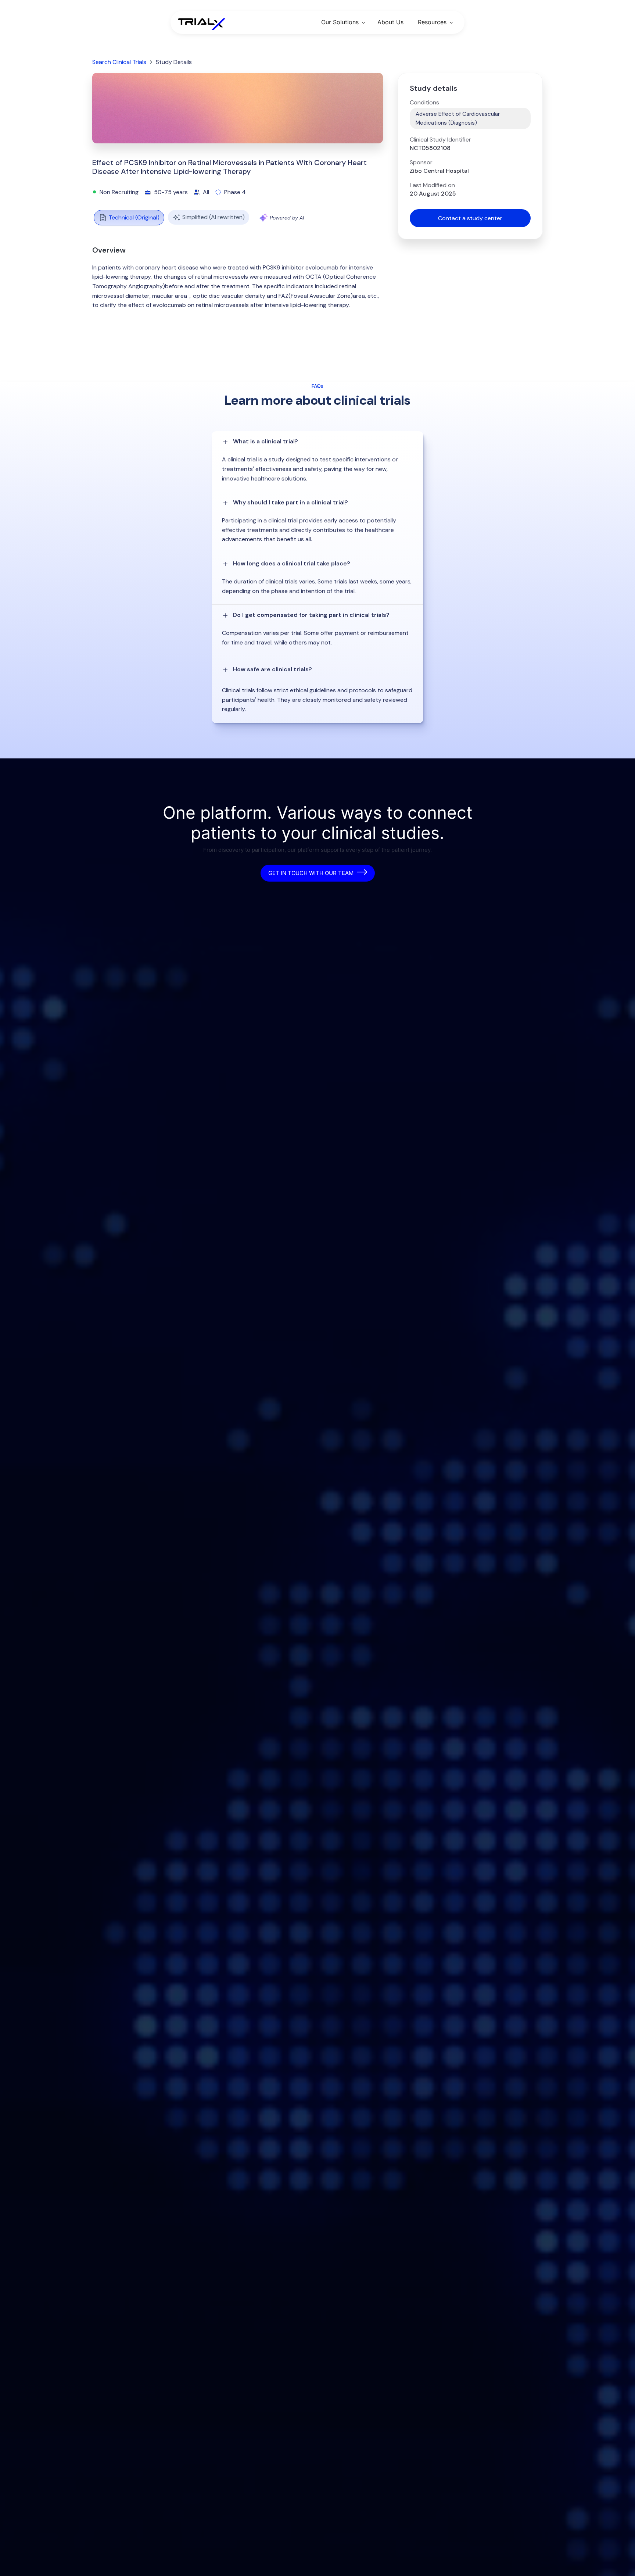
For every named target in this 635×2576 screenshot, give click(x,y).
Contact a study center (470, 218)
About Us (390, 22)
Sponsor (421, 162)
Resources (432, 22)
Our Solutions (340, 22)
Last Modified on (432, 185)
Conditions (424, 103)
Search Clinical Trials (119, 62)
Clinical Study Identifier (440, 140)
